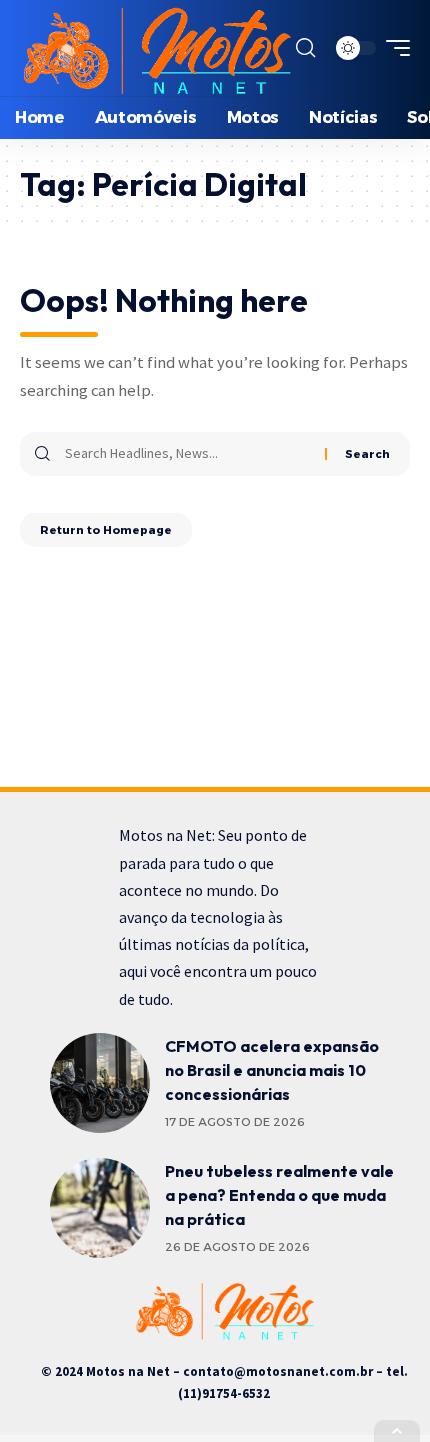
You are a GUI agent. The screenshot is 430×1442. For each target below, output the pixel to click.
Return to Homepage (106, 530)
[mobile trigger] (393, 48)
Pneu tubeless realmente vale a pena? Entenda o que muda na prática (279, 1195)
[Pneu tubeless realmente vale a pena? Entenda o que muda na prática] (100, 1208)
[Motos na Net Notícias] (155, 48)
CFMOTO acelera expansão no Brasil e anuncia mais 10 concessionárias (272, 1070)
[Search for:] (187, 454)
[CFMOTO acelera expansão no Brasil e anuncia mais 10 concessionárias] (100, 1083)
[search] (305, 48)
